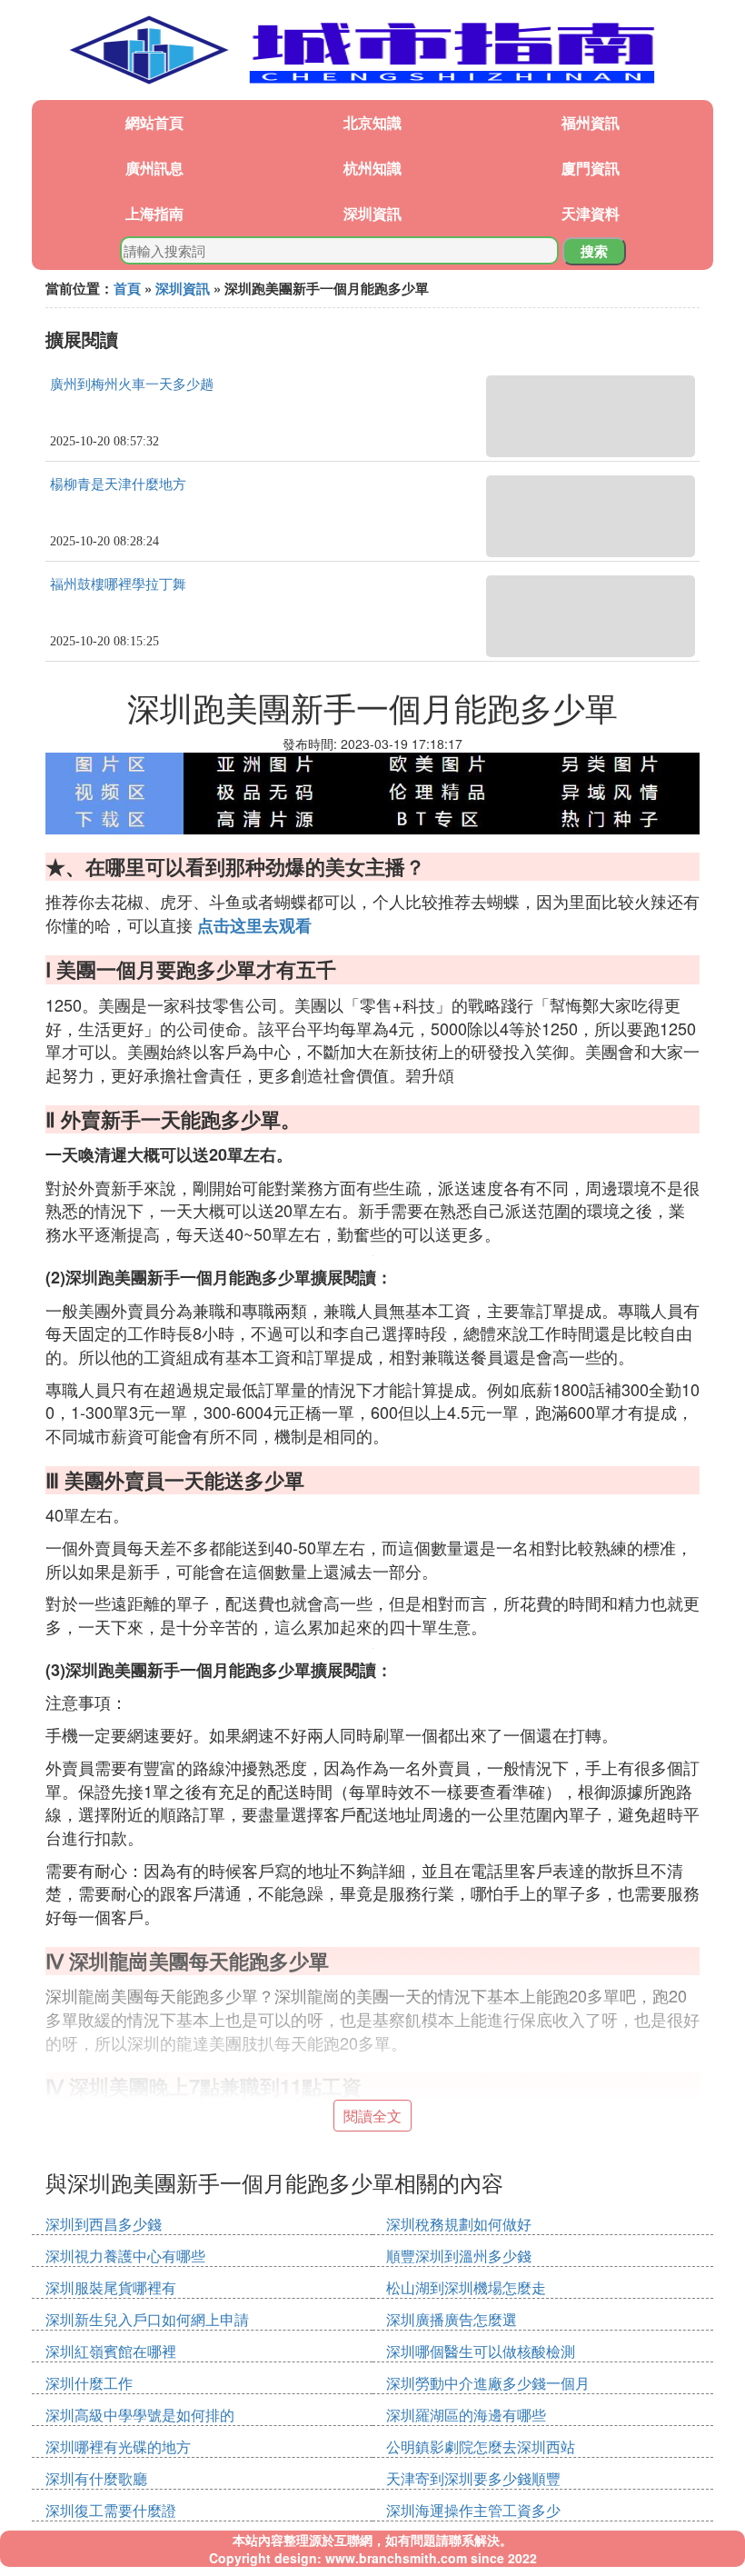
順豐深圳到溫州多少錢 (459, 2256)
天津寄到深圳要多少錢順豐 (473, 2478)
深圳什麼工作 (89, 2383)
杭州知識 (372, 168)
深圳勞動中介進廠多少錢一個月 (488, 2383)
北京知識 (372, 122)
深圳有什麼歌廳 (96, 2478)
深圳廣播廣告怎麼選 (452, 2319)
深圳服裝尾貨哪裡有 (111, 2287)
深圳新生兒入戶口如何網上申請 (147, 2319)
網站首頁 (154, 122)
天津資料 (591, 213)
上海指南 (154, 213)
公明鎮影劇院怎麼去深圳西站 (481, 2446)
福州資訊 (591, 122)
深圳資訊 (372, 213)
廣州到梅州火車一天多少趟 (132, 384)
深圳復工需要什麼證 (111, 2510)
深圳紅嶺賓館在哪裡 (111, 2351)
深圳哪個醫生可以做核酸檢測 (481, 2351)
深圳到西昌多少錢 (104, 2224)
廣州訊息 (154, 168)
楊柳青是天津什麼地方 (118, 484)
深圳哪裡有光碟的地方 (118, 2446)
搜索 (594, 251)
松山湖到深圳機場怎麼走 (466, 2287)
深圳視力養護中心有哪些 (125, 2256)
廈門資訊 (591, 168)
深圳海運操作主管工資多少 (473, 2510)
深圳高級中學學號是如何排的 (140, 2415)
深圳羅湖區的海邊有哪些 (466, 2415)
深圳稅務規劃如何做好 (459, 2224)
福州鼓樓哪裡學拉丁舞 (118, 584)
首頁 (127, 288)
